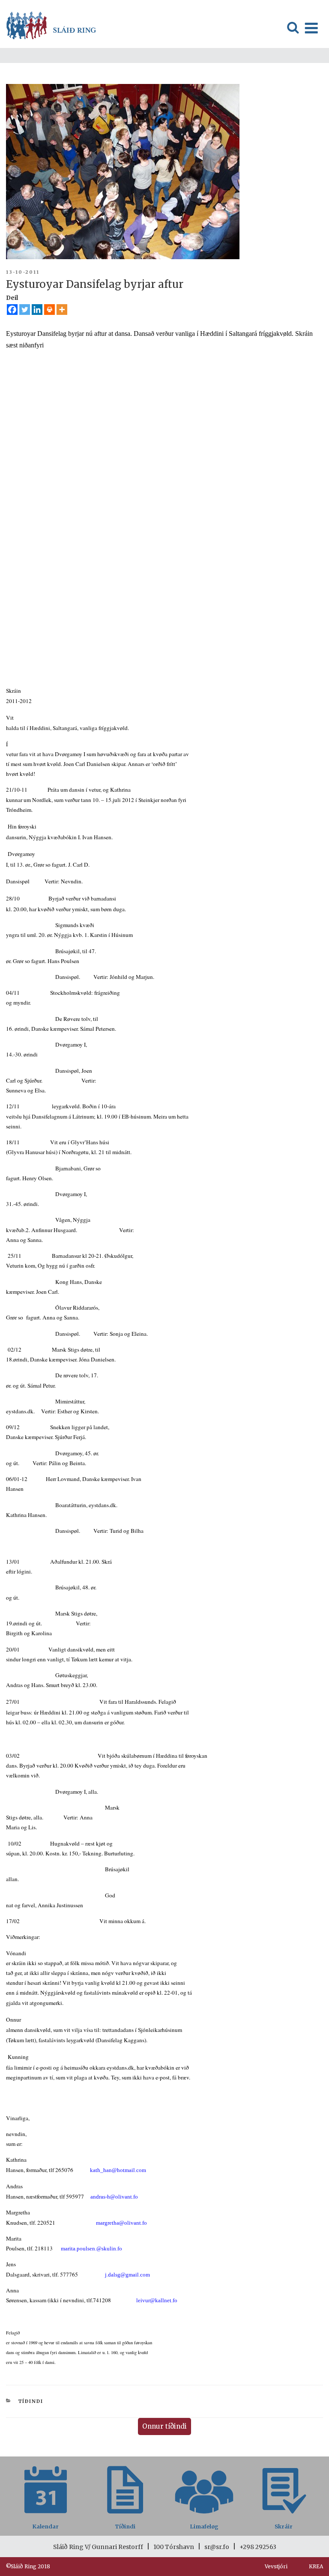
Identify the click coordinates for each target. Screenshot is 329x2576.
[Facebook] (12, 310)
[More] (62, 310)
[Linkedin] (37, 310)
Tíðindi (31, 2401)
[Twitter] (25, 310)
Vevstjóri (276, 2566)
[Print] (49, 310)
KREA (316, 2566)
